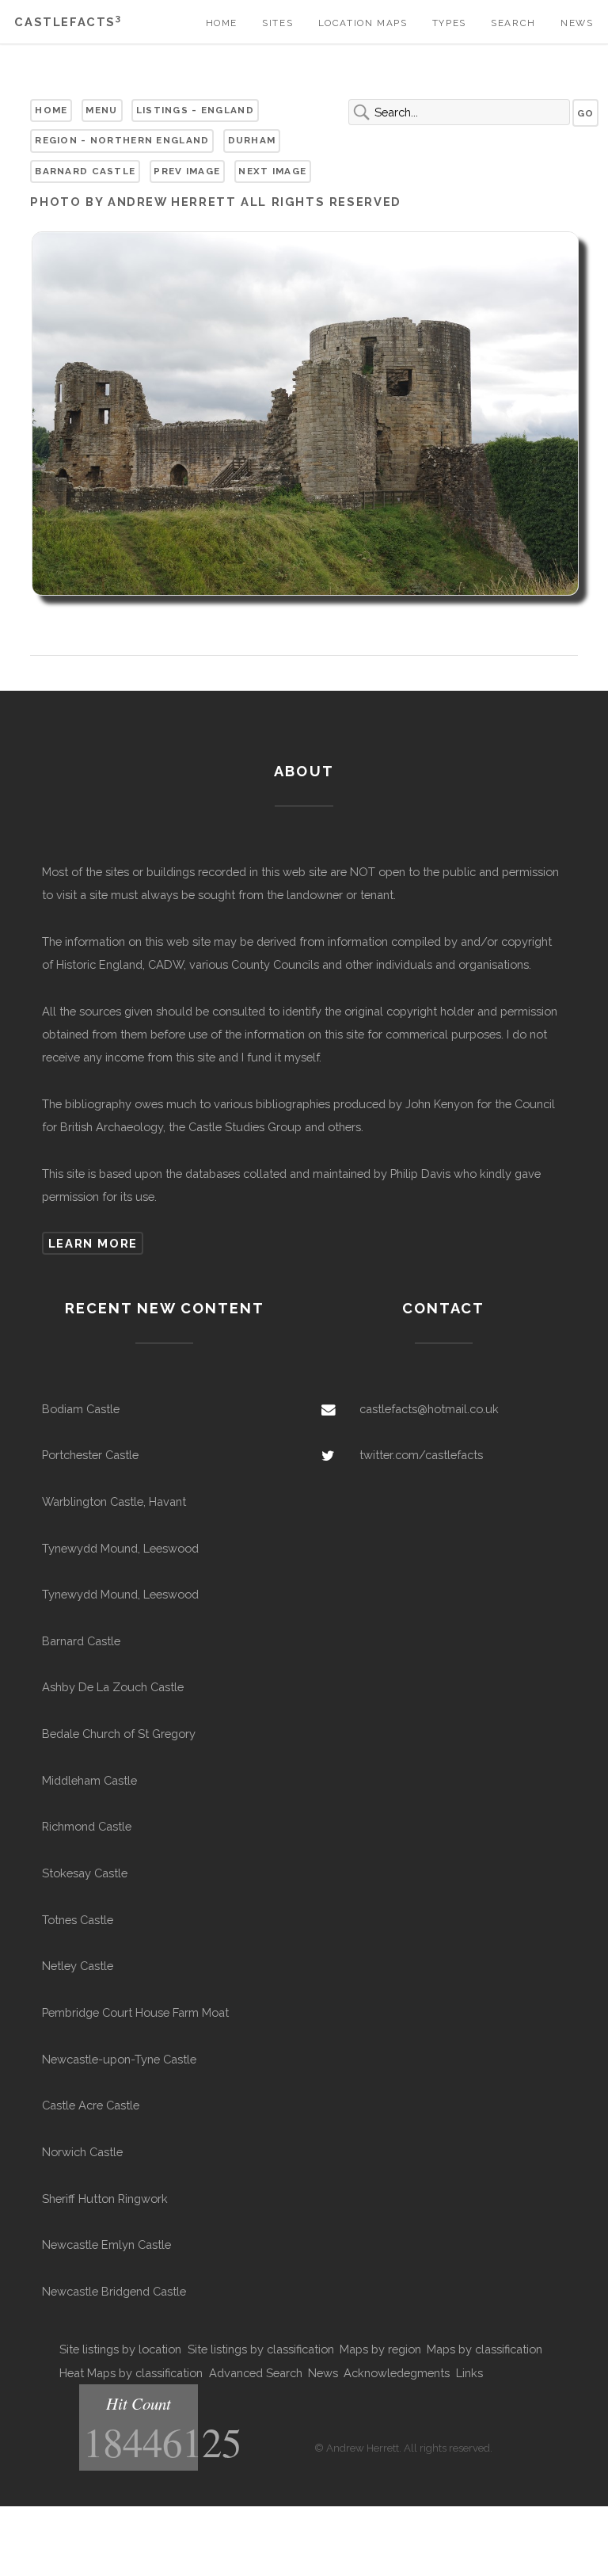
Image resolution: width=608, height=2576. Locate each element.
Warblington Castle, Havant (114, 1501)
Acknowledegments (397, 2373)
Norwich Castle (82, 2152)
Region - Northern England (122, 140)
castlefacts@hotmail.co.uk (429, 1409)
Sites (277, 23)
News (577, 23)
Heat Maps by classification (131, 2373)
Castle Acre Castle (91, 2105)
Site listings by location (120, 2349)
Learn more (93, 1243)
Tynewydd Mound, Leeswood (120, 1548)
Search (513, 23)
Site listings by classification (261, 2349)
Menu (101, 110)
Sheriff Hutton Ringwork (105, 2199)
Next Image (272, 171)
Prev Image (187, 171)
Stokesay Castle (85, 1873)
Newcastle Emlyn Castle (106, 2244)
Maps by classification (484, 2349)
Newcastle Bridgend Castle (114, 2291)
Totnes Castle (78, 1920)
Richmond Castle (87, 1826)
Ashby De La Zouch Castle (113, 1687)
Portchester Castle (90, 1455)
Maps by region (380, 2349)
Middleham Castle (89, 1780)
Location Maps (363, 23)
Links (469, 2373)
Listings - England (195, 110)
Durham (252, 140)
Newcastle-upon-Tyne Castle (119, 2059)
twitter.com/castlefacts (421, 1455)
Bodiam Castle (81, 1409)
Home (222, 23)
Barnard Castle (85, 171)
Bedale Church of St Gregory (119, 1734)
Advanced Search (256, 2373)
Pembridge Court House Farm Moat (135, 2012)
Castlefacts (68, 22)
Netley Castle (78, 1966)
